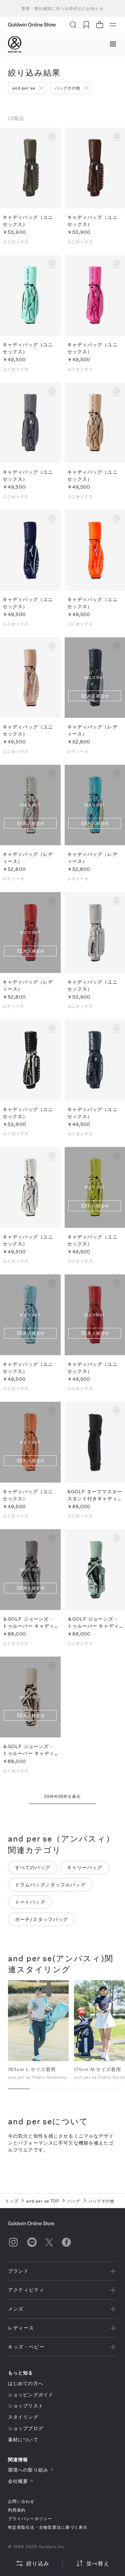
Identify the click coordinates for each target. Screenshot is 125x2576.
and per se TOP (43, 2201)
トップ (12, 2201)
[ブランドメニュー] (113, 45)
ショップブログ (26, 2428)
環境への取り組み (28, 2470)
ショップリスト (26, 2406)
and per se (24, 88)
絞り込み (38, 2563)
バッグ (74, 2201)
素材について (23, 2439)
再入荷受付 (98, 696)
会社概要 (18, 2481)
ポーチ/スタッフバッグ (41, 1919)
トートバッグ (30, 1902)
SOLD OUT (30, 805)
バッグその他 (68, 88)
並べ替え (98, 2563)
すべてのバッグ (33, 1867)
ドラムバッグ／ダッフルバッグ (50, 1885)
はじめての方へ (26, 2383)
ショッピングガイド (31, 2395)
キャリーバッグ (85, 1867)
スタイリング (23, 2417)
